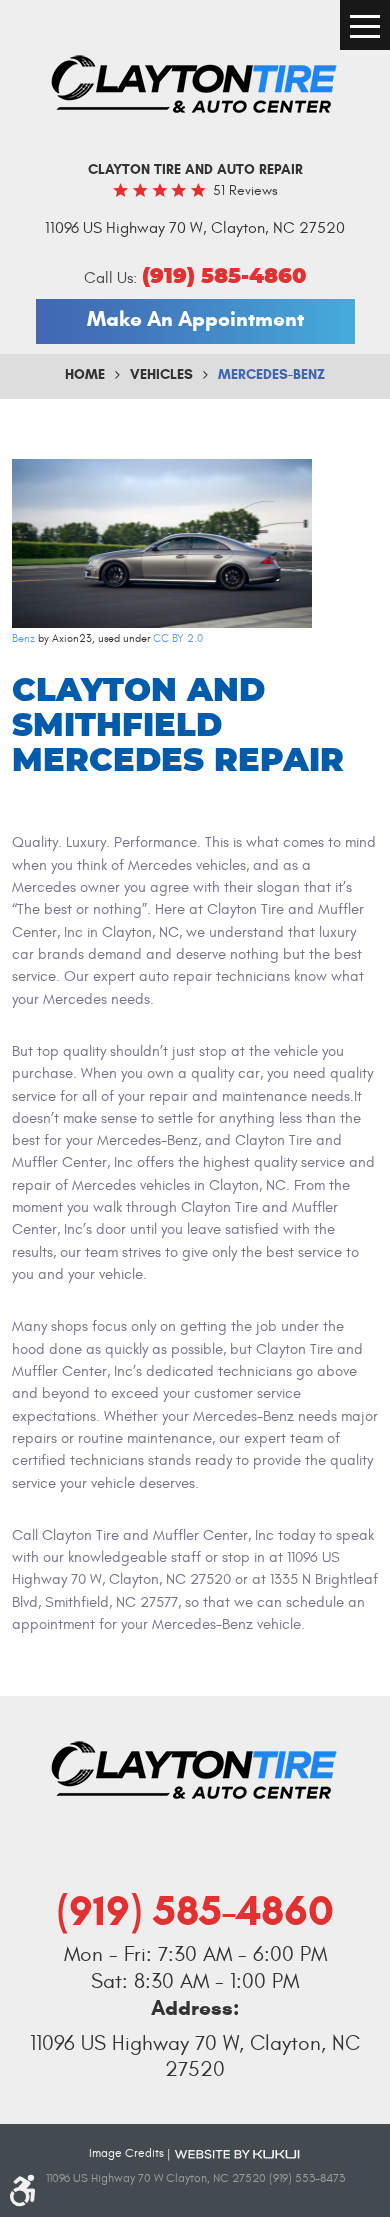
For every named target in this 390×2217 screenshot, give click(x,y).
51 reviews (245, 190)
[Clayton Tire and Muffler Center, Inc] (195, 85)
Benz (23, 638)
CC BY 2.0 (178, 638)
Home (85, 374)
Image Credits (126, 2153)
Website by (237, 2153)
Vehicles (161, 374)
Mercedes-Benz (271, 374)
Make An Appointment (195, 319)
